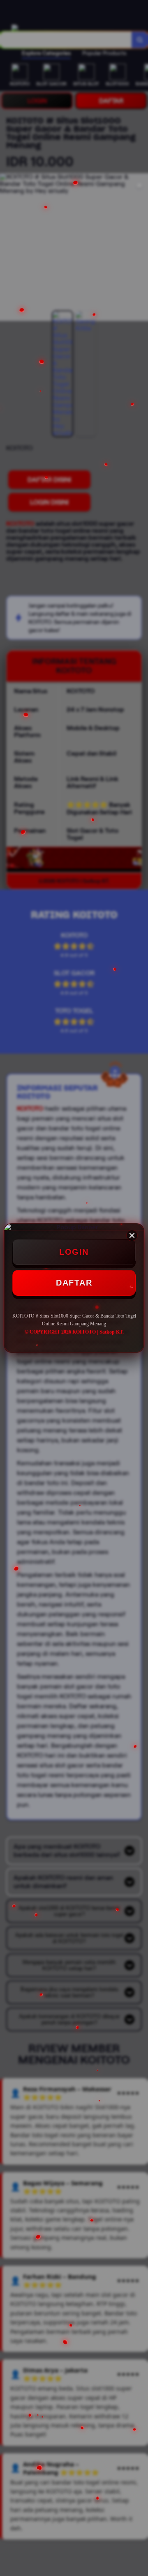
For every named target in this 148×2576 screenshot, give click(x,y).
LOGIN (74, 1252)
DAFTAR (74, 1283)
